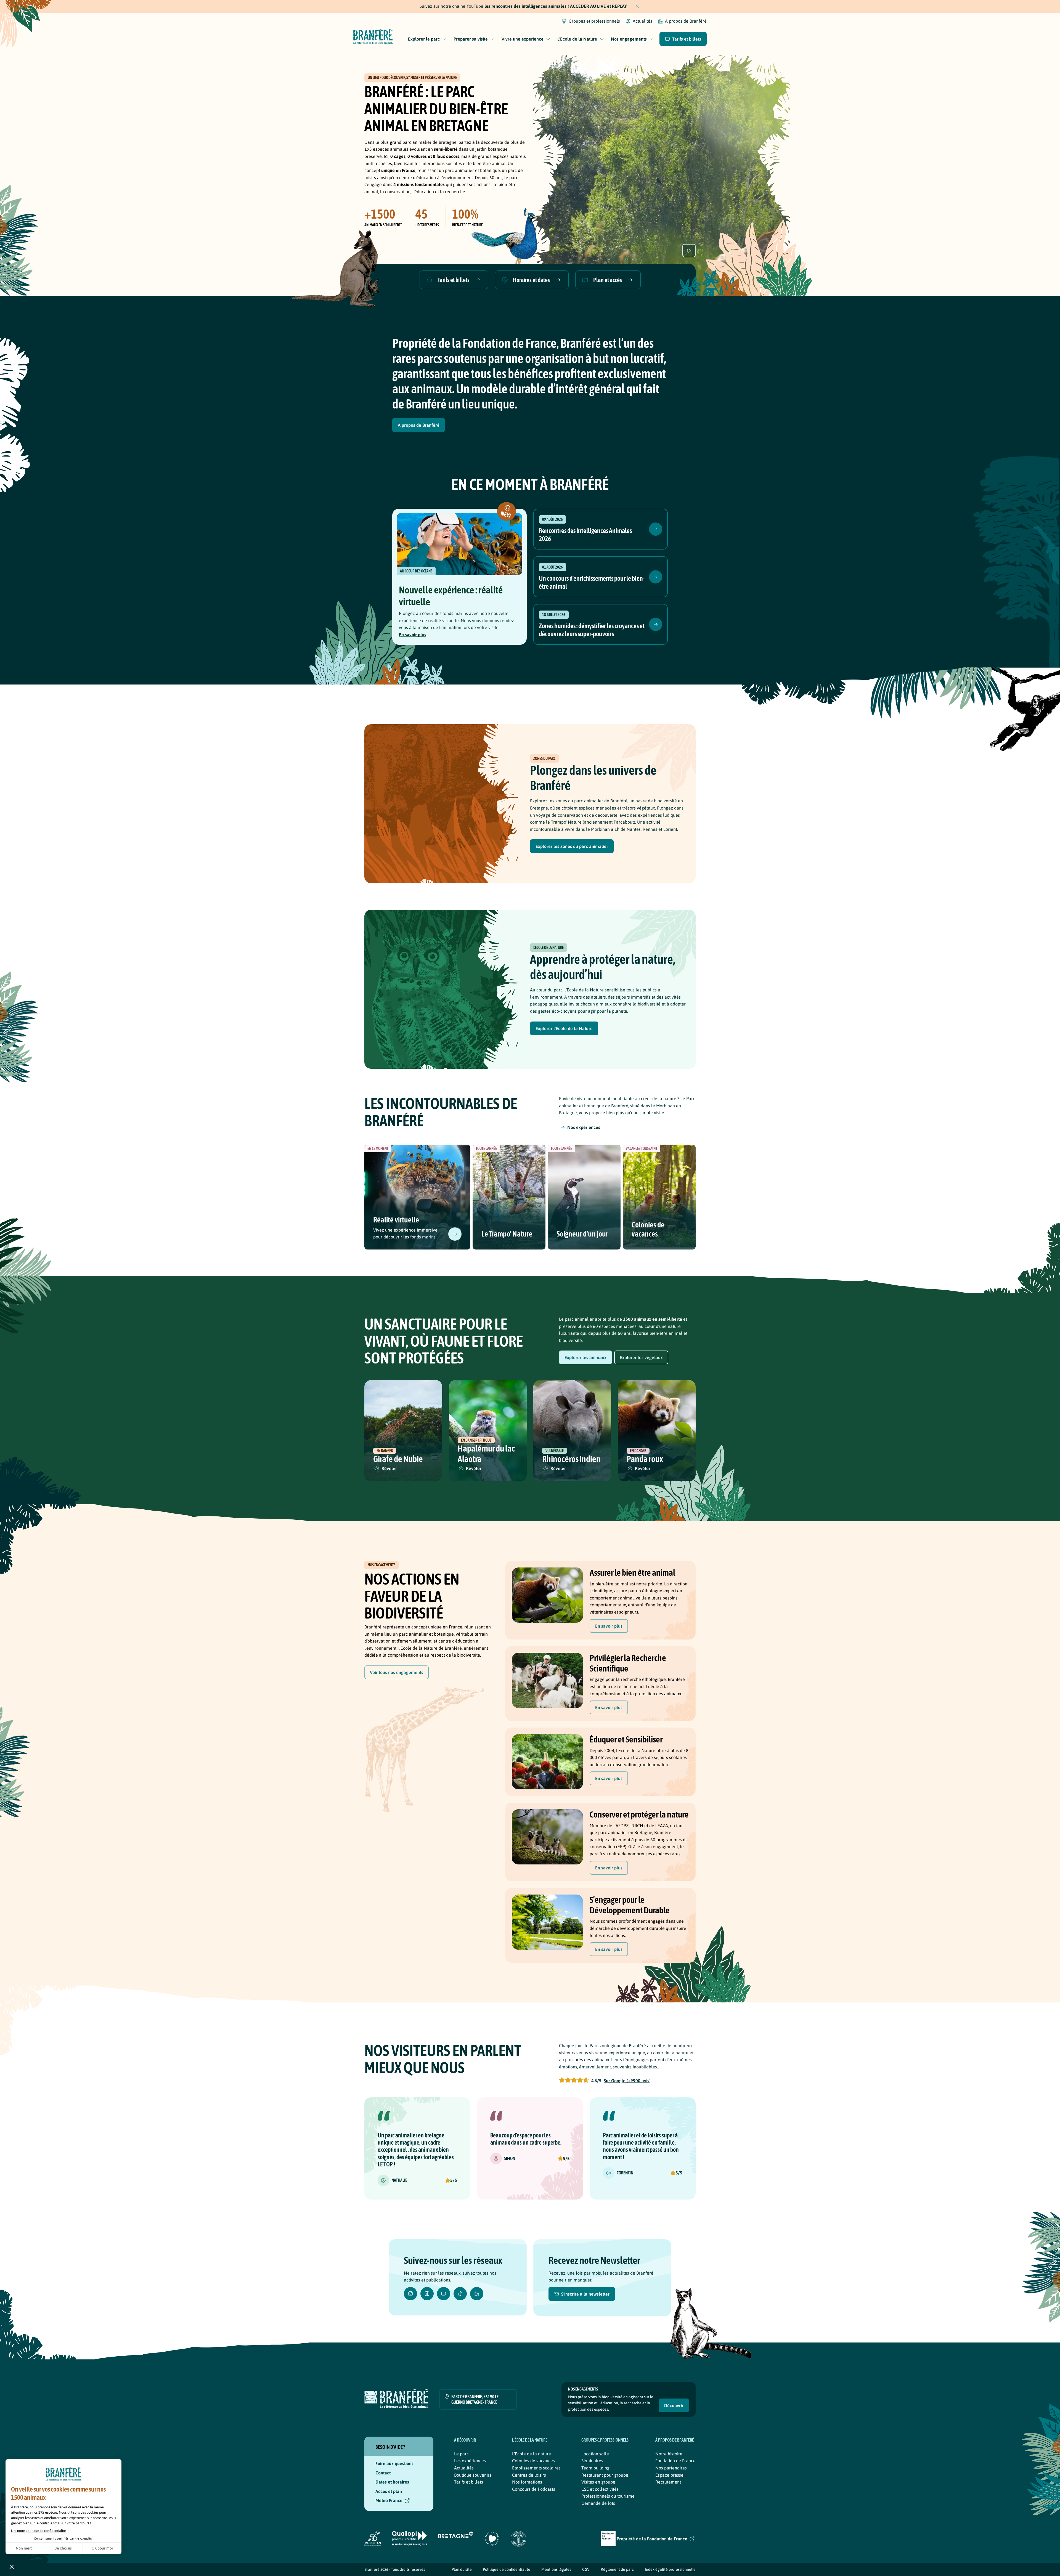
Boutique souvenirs (473, 2475)
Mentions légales (556, 2569)
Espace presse (669, 2475)
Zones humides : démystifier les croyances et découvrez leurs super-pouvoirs (592, 630)
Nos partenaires (671, 2468)
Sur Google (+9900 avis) (627, 2081)
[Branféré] (373, 37)
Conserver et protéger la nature (639, 1814)
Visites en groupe (598, 2482)
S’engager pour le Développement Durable (630, 1905)
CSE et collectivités (600, 2489)
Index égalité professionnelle (670, 2569)
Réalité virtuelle (396, 1220)
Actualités (464, 2468)
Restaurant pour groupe (605, 2475)
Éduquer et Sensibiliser (626, 1739)
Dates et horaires (392, 2482)
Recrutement (668, 2482)
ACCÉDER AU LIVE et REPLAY (598, 6)
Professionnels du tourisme (608, 2496)
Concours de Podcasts (534, 2489)
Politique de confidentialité (507, 2569)
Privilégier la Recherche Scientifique (628, 1663)
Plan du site (462, 2569)
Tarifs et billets (469, 2482)
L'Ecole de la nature (532, 2454)
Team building (595, 2468)
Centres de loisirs (529, 2475)
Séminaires (592, 2461)
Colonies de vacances (648, 1229)
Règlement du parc (617, 2569)
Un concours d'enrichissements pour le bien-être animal (592, 582)
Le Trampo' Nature (507, 1234)
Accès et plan (389, 2491)
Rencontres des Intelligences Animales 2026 (585, 535)
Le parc (461, 2454)
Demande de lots (598, 2503)
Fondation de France (675, 2461)
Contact (383, 2473)
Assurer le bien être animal (632, 1573)
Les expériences (470, 2461)
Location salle (595, 2454)
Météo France (389, 2500)
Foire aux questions (394, 2463)
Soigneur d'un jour (582, 1234)
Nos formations (527, 2482)
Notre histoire (669, 2454)
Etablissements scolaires (536, 2468)
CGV (586, 2569)
